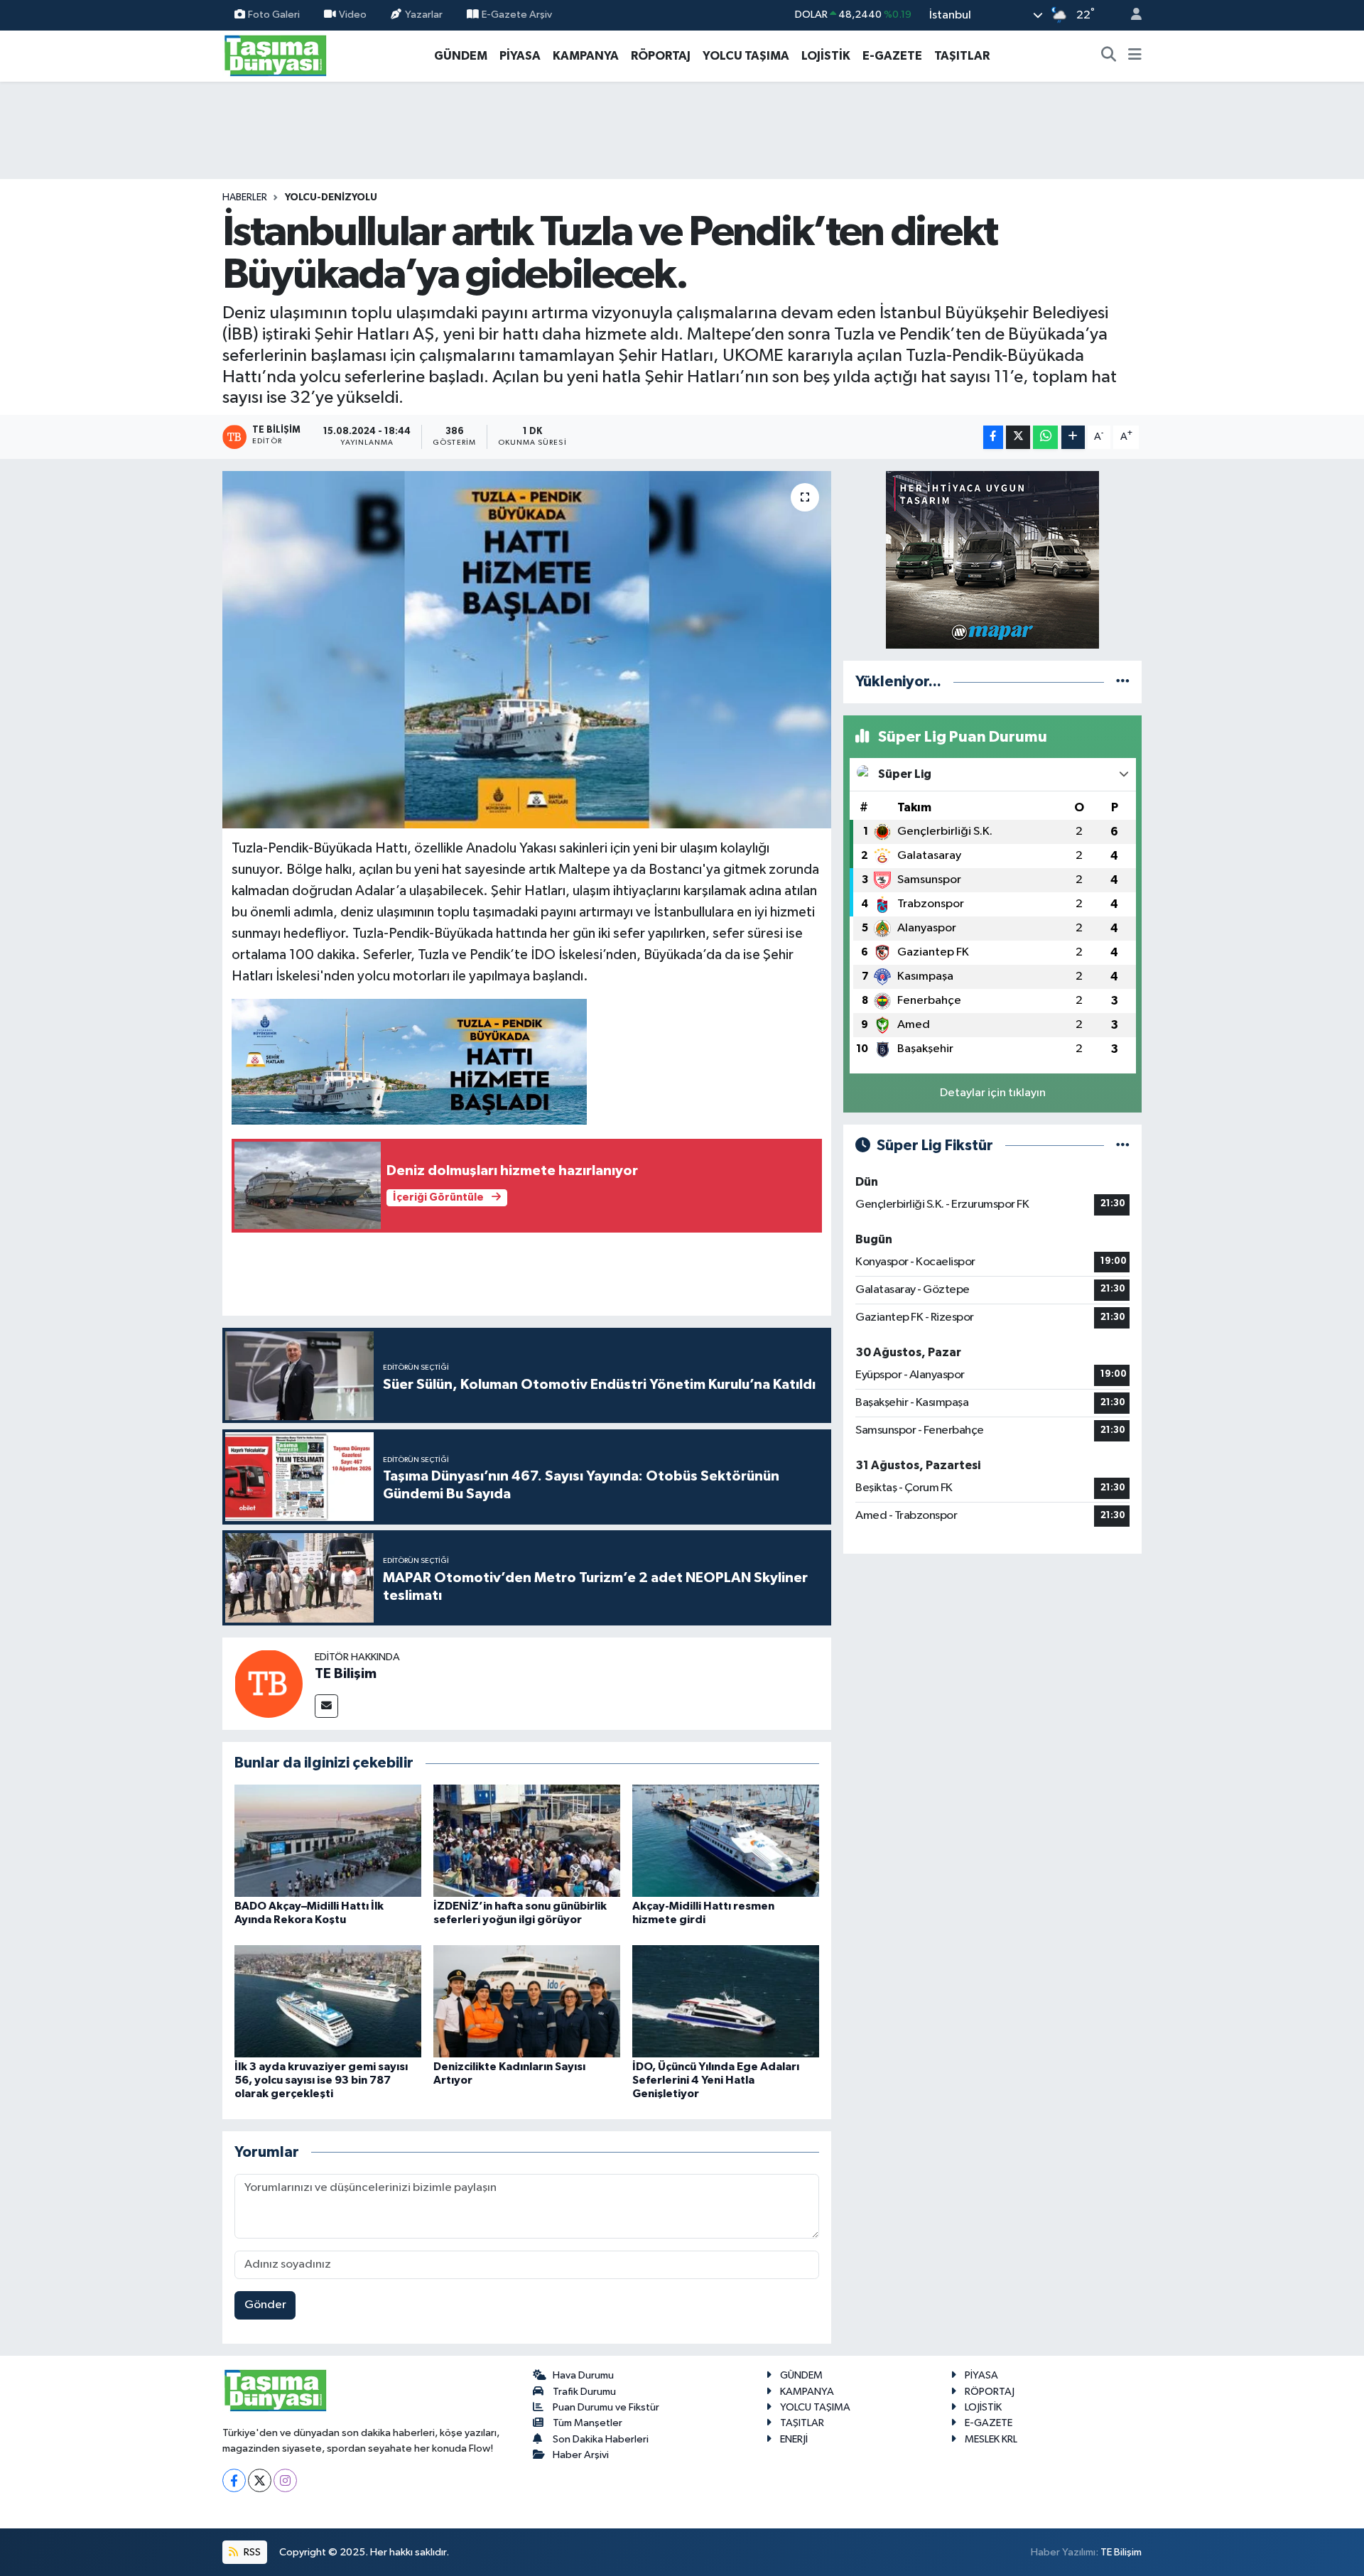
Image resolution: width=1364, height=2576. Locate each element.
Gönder (265, 2305)
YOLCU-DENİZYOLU (331, 197)
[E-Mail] (326, 1706)
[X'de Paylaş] (1018, 437)
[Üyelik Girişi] (1130, 15)
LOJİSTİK (826, 56)
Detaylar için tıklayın (993, 1093)
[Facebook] (234, 2480)
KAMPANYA (586, 56)
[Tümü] (1123, 682)
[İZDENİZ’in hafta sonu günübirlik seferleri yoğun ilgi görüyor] (527, 1840)
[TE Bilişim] (269, 1683)
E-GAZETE (892, 56)
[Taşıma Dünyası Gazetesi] (276, 55)
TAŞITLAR (962, 56)
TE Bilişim (346, 1674)
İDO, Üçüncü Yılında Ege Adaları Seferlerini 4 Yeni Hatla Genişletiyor (716, 2080)
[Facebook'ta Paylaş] (993, 437)
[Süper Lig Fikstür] (1123, 1146)
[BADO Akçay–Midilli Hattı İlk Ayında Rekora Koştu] (328, 1840)
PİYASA (520, 56)
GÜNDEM (461, 56)
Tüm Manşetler (588, 2423)
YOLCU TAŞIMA (746, 56)
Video (353, 15)
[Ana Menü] (1135, 56)
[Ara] (1109, 56)
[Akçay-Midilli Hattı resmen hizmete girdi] (726, 1840)
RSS (251, 2552)
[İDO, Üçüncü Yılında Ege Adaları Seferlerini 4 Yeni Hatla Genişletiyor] (726, 2001)
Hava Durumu (583, 2375)
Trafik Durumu (584, 2392)
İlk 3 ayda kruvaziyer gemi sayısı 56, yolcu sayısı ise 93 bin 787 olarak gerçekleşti (321, 2080)
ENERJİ (794, 2439)
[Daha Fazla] (1073, 437)
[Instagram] (285, 2480)
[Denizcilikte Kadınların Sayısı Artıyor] (527, 2001)
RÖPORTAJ (661, 56)
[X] (260, 2480)
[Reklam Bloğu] (992, 559)
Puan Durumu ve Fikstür (606, 2407)
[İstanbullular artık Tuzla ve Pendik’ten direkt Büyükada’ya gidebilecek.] (527, 649)
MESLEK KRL (991, 2439)
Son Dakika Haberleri (601, 2439)
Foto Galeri (274, 15)
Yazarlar (424, 15)
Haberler (245, 197)
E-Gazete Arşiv (517, 15)
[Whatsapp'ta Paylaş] (1045, 437)
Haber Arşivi (581, 2455)
